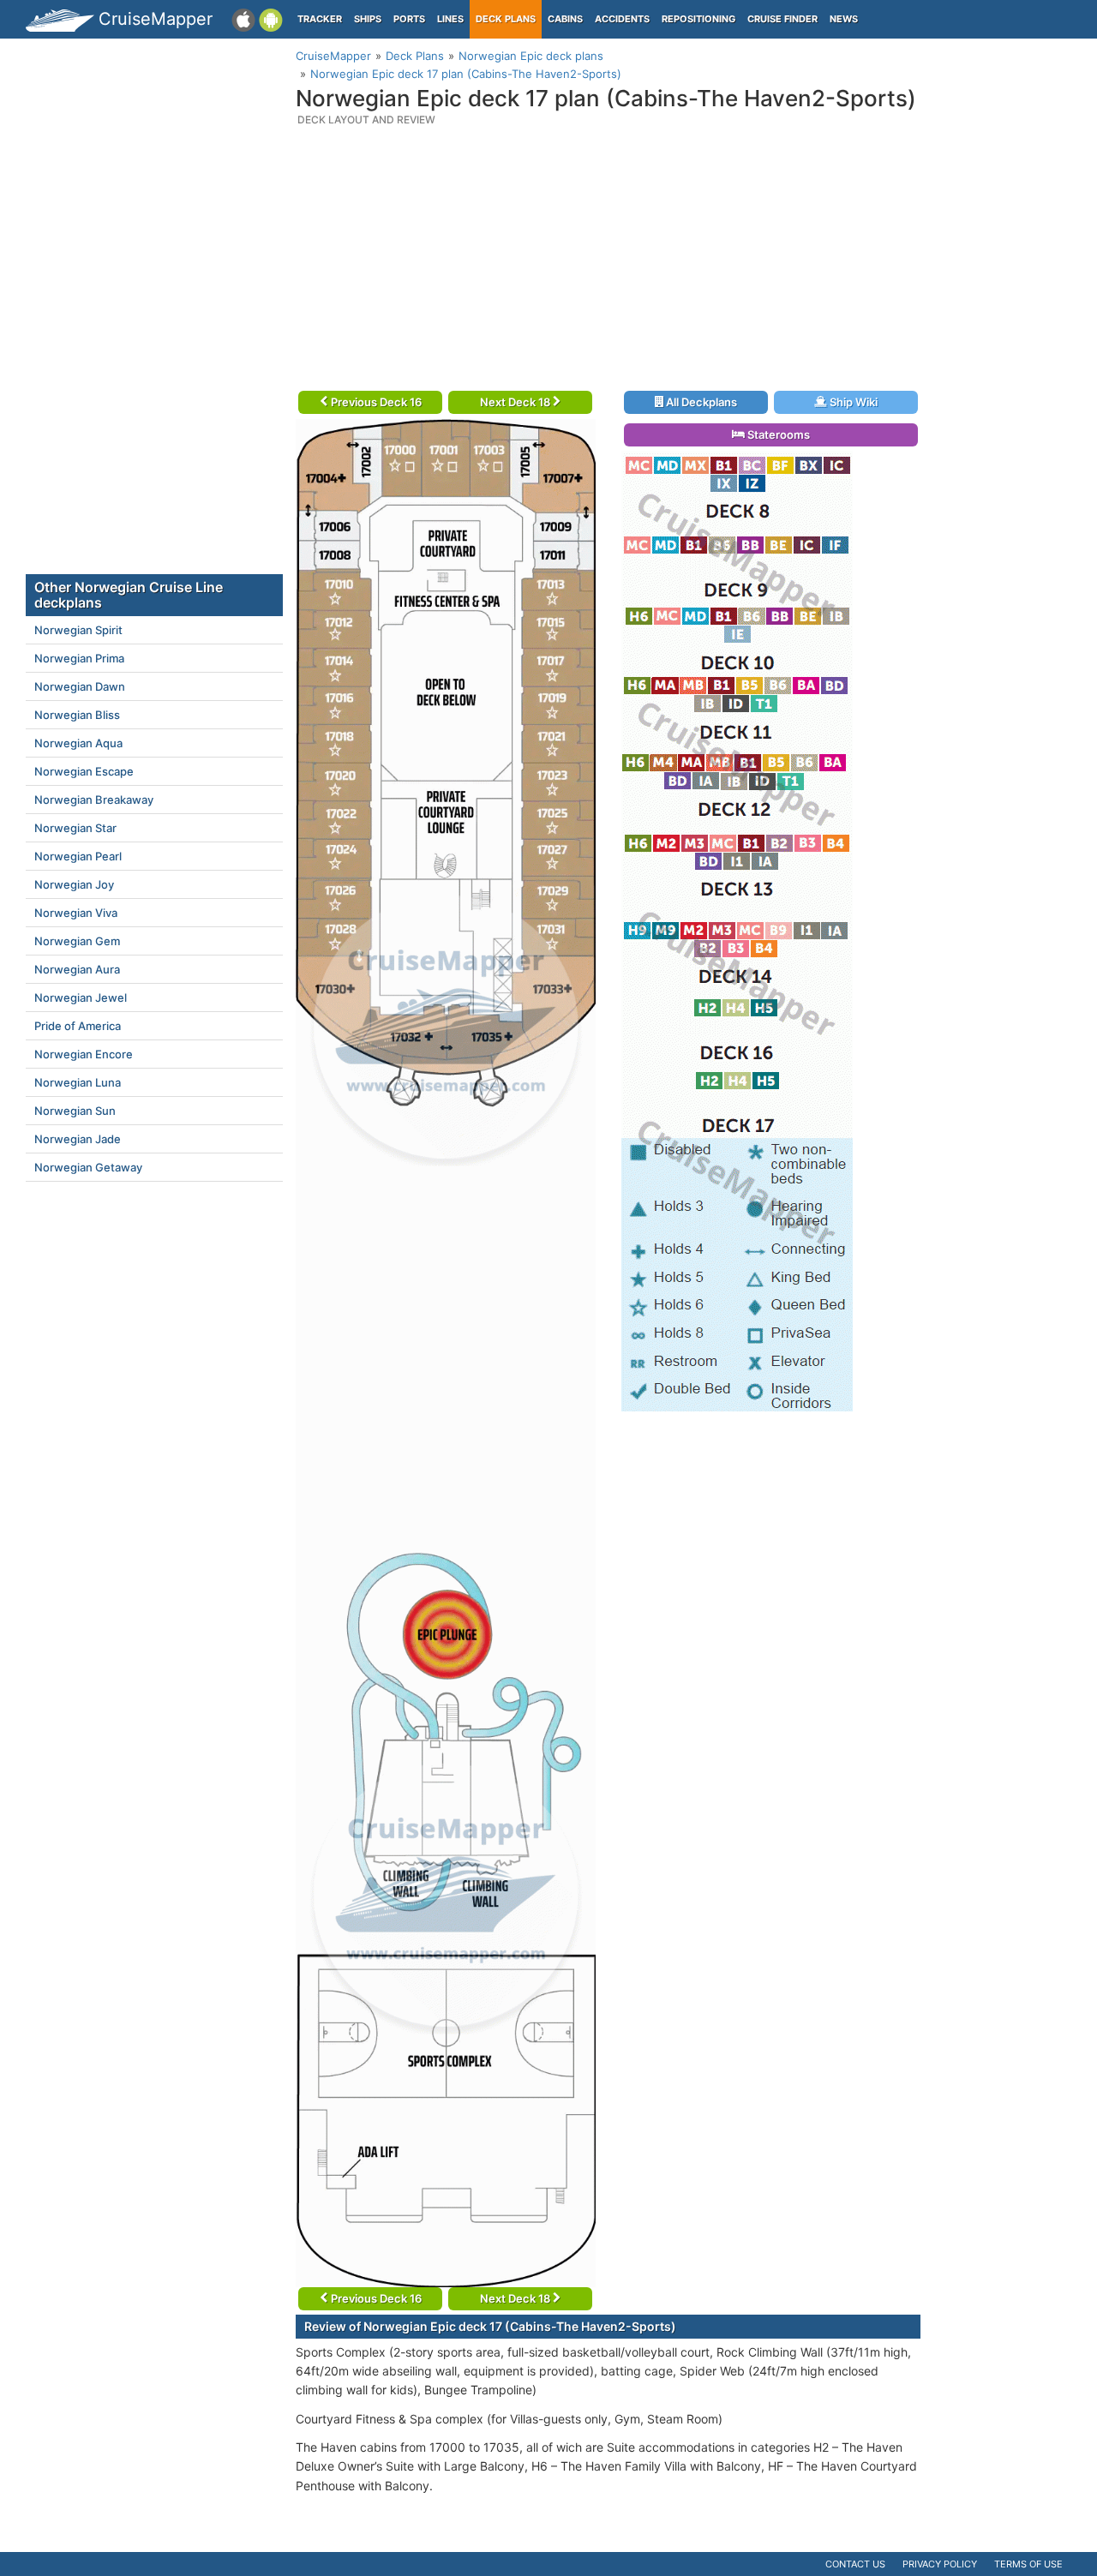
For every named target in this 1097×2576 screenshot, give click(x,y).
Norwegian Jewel (81, 997)
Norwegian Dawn (80, 686)
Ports (409, 19)
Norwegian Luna (78, 1082)
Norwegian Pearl (78, 856)
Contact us (855, 2564)
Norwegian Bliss (77, 715)
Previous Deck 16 (375, 402)
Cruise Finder (782, 19)
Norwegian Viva (76, 913)
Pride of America (78, 1026)
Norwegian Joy (74, 884)
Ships (368, 19)
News (844, 19)
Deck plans (506, 19)
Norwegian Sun (75, 1111)
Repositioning (698, 19)
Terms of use (1028, 2564)
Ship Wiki (852, 402)
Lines (450, 19)
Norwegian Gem (77, 941)
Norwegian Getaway (88, 1167)
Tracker (320, 19)
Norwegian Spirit (78, 630)
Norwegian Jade (78, 1139)
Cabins (565, 19)
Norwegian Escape (84, 771)
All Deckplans (700, 402)
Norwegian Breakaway (94, 800)
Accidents (622, 19)
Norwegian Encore (84, 1054)
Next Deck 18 (516, 402)
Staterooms (777, 434)
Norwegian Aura (77, 969)
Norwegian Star (75, 828)
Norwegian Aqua (78, 743)
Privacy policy (940, 2564)
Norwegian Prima (79, 658)
